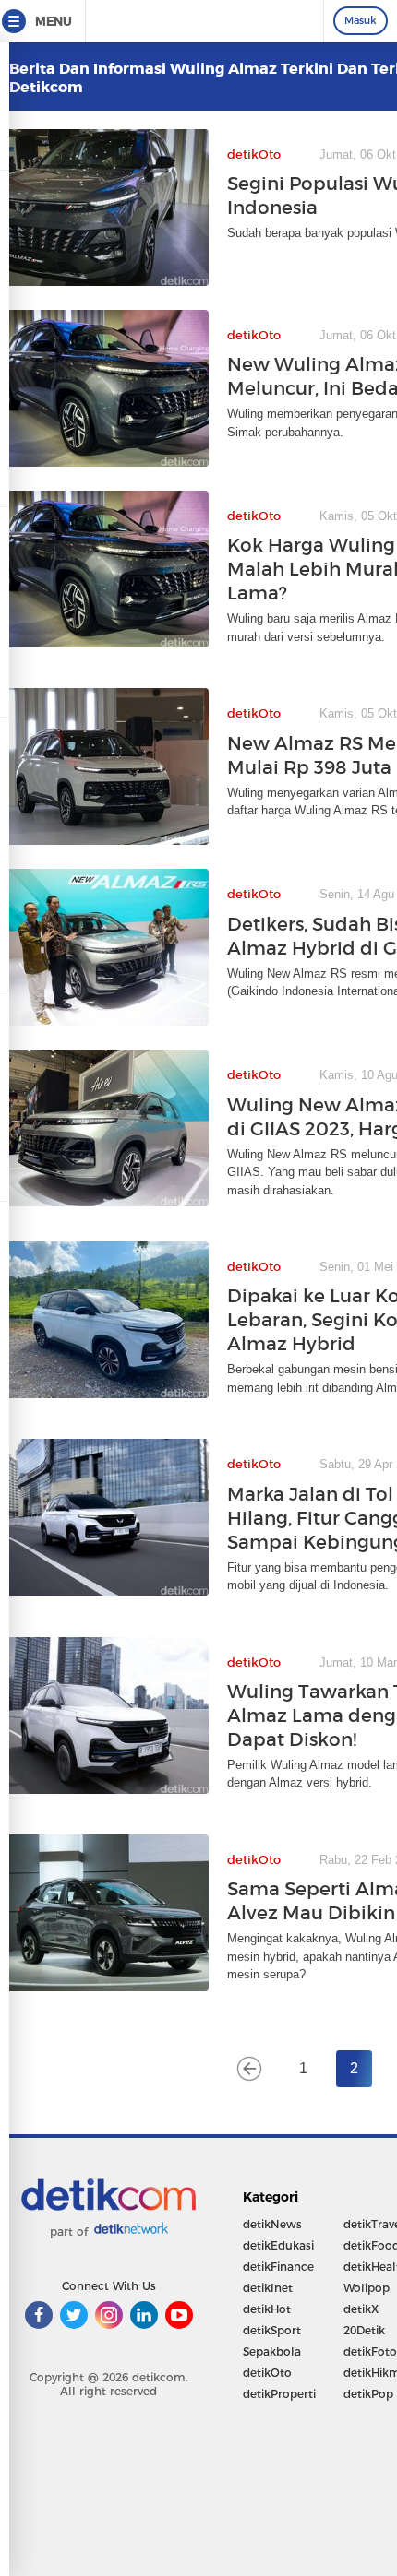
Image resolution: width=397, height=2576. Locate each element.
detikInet (268, 2288)
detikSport (272, 2330)
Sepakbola (272, 2351)
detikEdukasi (278, 2245)
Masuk (361, 20)
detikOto (267, 2373)
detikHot (267, 2309)
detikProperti (279, 2394)
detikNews (272, 2224)
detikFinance (278, 2267)
